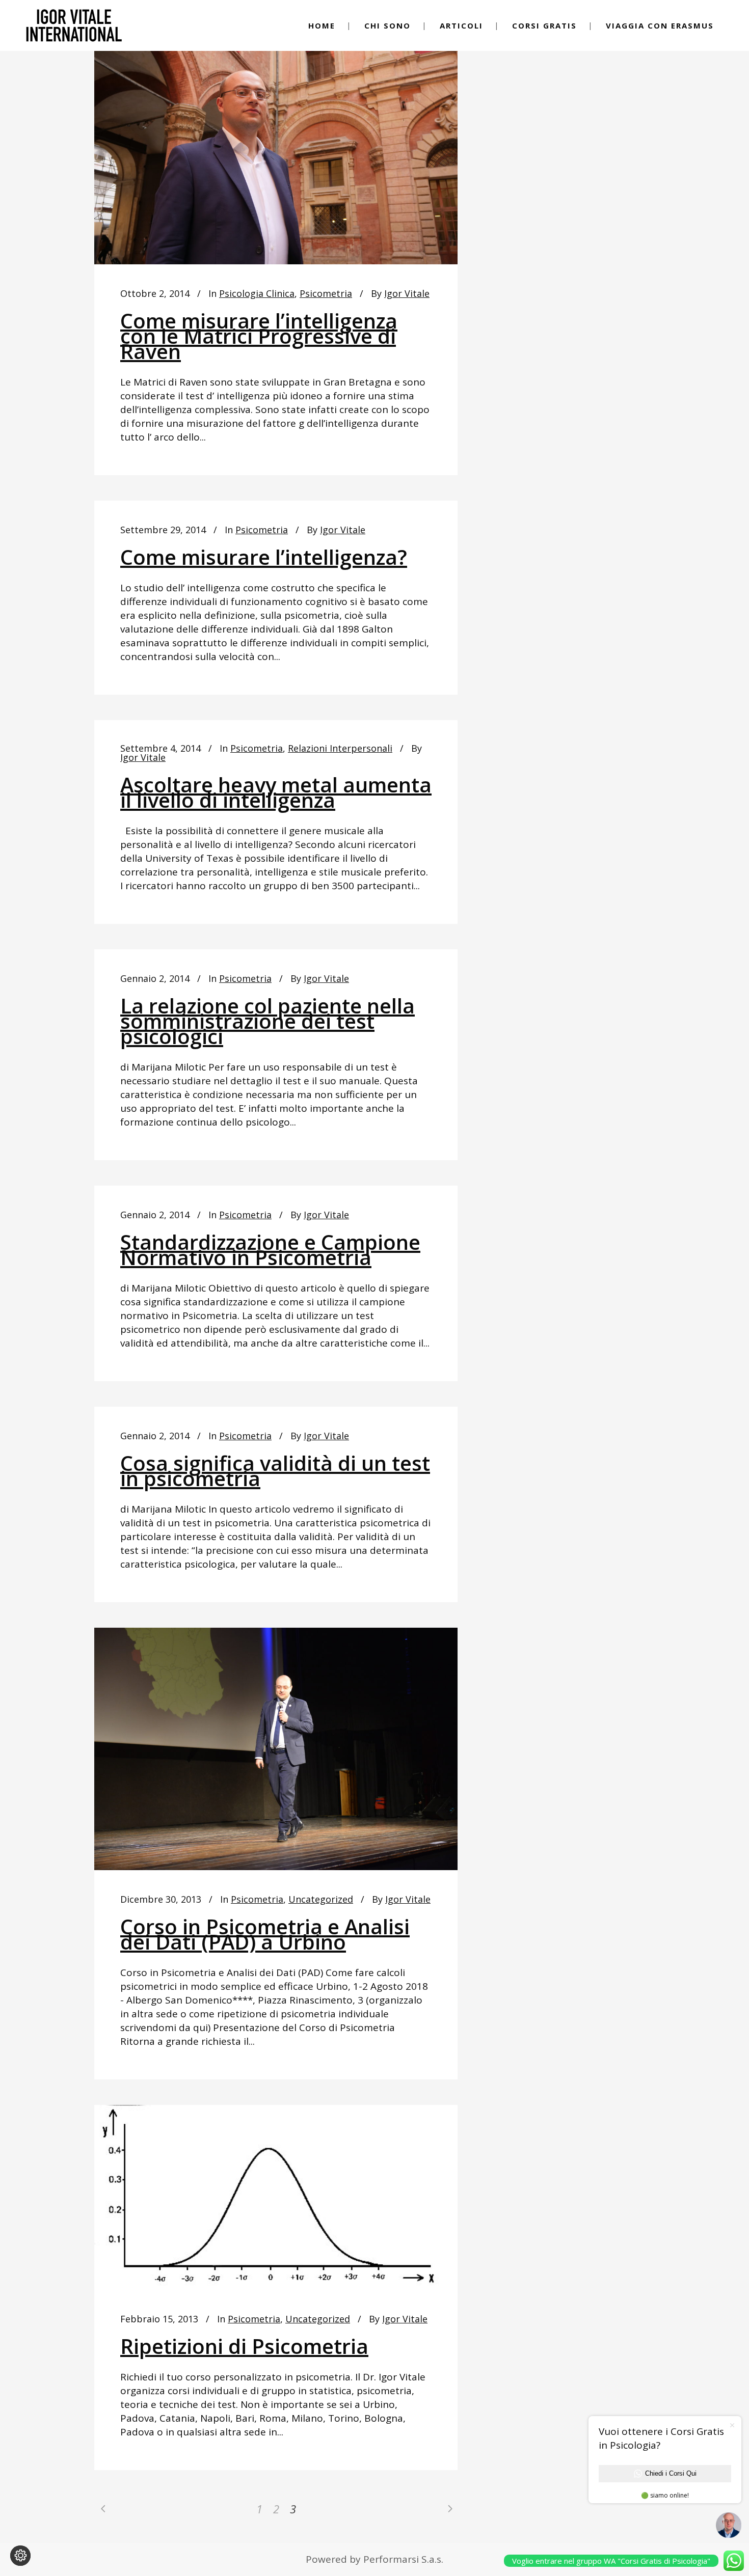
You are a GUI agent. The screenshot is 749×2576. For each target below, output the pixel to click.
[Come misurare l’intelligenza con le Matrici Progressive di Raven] (276, 143)
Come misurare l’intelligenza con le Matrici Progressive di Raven (259, 336)
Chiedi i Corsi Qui (671, 2473)
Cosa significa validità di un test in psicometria (275, 1471)
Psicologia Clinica (257, 293)
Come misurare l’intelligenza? (264, 557)
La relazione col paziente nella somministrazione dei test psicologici (267, 1021)
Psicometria (326, 293)
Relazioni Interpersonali (340, 748)
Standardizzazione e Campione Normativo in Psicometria (270, 1250)
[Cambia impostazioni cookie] (20, 2556)
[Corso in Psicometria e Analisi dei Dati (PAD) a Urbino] (276, 1749)
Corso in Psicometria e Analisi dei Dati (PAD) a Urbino (265, 1934)
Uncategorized (321, 1899)
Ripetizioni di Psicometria (244, 2346)
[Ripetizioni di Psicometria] (276, 2197)
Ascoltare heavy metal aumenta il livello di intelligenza (276, 792)
